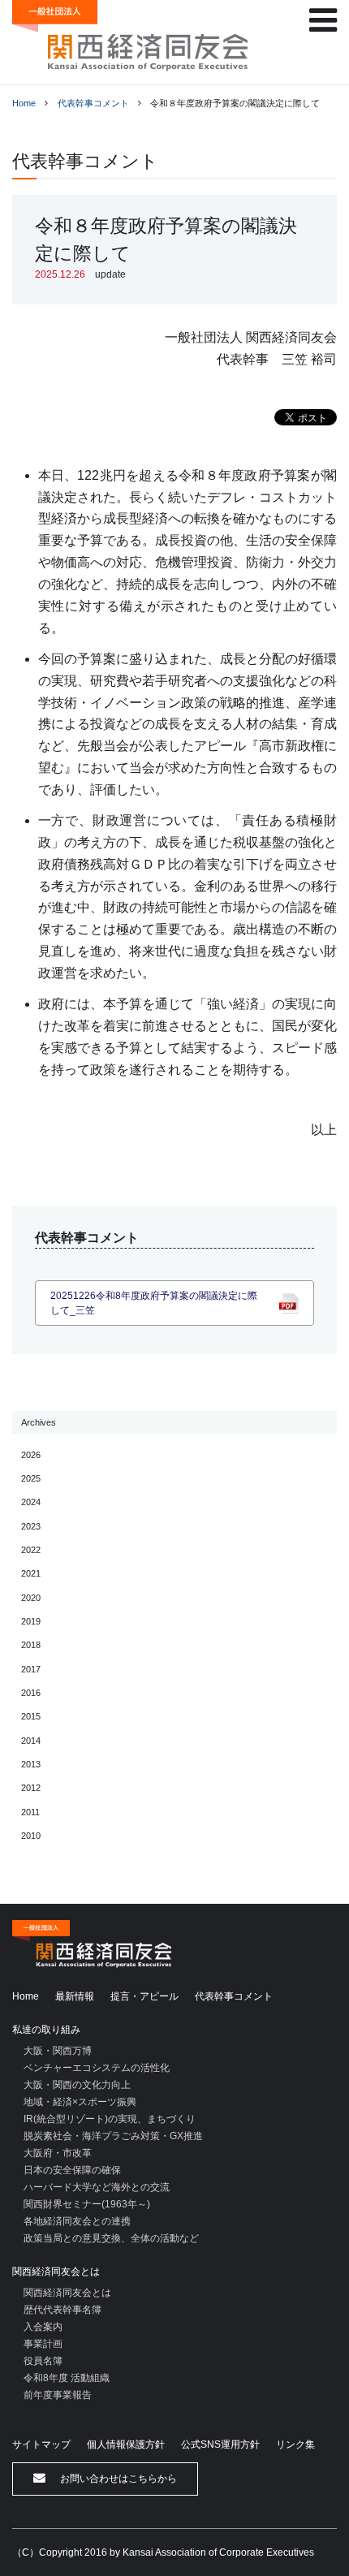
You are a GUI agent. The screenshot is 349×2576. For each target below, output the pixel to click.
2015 (31, 1716)
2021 (31, 1573)
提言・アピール (144, 1996)
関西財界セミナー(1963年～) (87, 2204)
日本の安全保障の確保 (72, 2170)
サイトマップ (41, 2444)
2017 (31, 1669)
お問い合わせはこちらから (117, 2479)
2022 (31, 1550)
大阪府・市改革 (58, 2153)
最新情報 (75, 1996)
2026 (31, 1455)
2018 (31, 1645)
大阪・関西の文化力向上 (77, 2085)
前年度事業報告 (58, 2395)
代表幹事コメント (93, 103)
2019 (31, 1621)
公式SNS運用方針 (220, 2444)
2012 (31, 1788)
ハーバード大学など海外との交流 (97, 2187)
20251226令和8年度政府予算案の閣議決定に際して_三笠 (154, 1303)
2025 (31, 1478)
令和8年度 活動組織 (67, 2378)
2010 (31, 1836)
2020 (31, 1598)
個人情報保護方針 (126, 2444)
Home (24, 103)
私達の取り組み (46, 2030)
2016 (31, 1693)
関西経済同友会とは (56, 2272)
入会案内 (43, 2327)
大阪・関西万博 (58, 2051)
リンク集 (295, 2444)
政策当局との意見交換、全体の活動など (111, 2238)
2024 (31, 1502)
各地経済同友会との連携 (77, 2221)
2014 (31, 1741)
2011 (30, 1812)
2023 (31, 1526)
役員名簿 (43, 2361)
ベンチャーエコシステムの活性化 (97, 2068)
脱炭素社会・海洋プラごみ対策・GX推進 (113, 2136)
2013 (31, 1764)
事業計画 (43, 2344)
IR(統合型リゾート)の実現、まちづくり (110, 2119)
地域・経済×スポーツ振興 (80, 2102)
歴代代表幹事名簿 (62, 2310)
